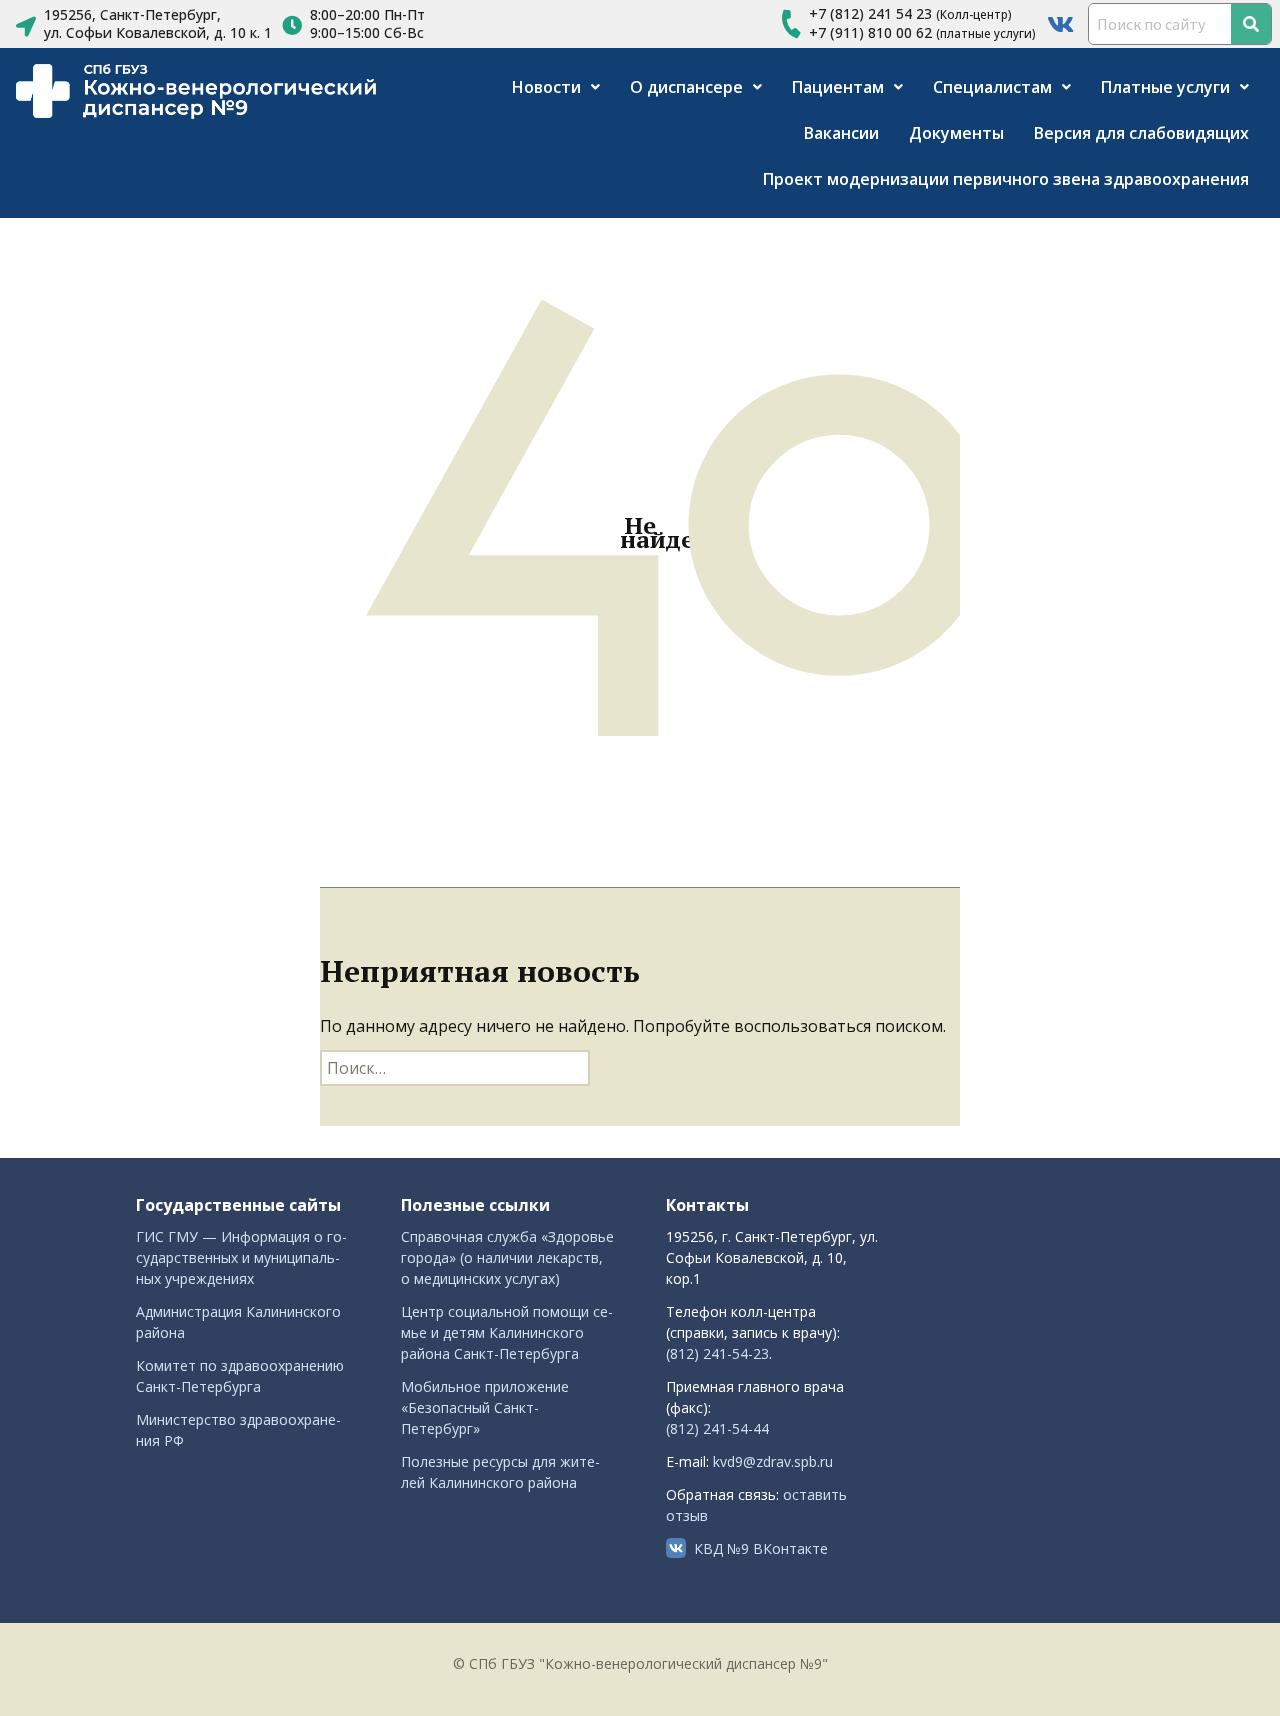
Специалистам (992, 87)
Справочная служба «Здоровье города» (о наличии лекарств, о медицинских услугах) (507, 1257)
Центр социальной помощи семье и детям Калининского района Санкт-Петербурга (507, 1332)
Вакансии (841, 133)
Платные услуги (1165, 87)
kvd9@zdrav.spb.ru (773, 1461)
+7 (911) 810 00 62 (870, 32)
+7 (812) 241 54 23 (870, 13)
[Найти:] (455, 1068)
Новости (546, 87)
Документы (956, 133)
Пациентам (838, 87)
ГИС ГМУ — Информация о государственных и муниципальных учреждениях (241, 1257)
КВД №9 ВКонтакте (761, 1548)
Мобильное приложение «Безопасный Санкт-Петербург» (485, 1407)
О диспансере (686, 87)
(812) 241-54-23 (717, 1353)
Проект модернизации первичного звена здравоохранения (1006, 179)
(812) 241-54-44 (717, 1428)
